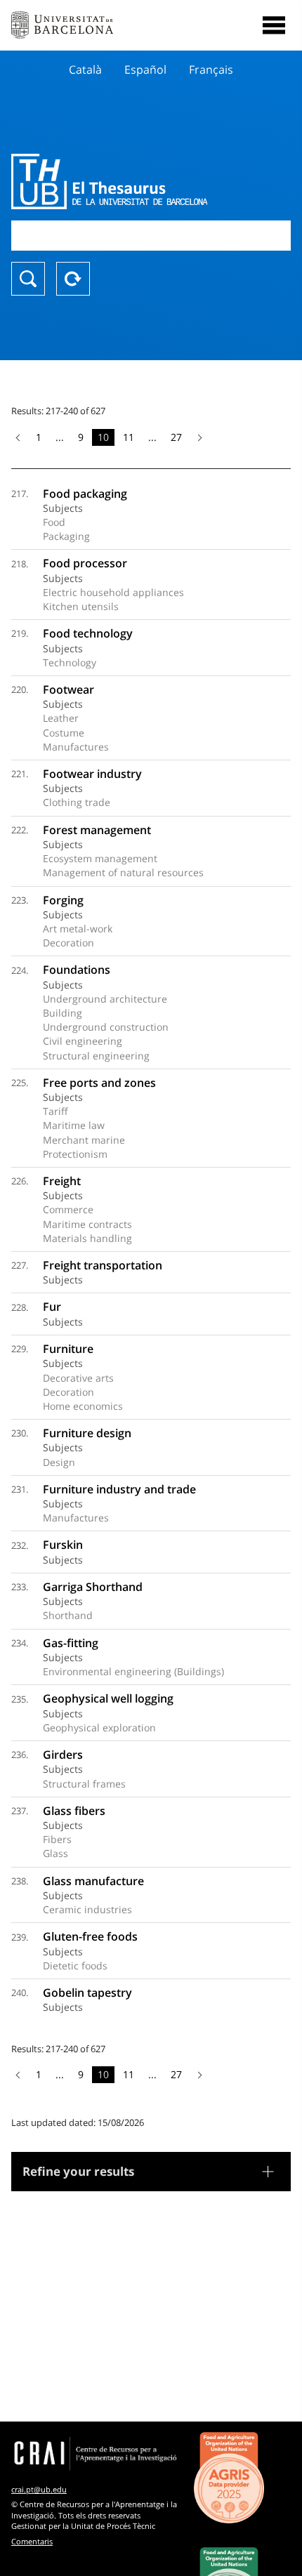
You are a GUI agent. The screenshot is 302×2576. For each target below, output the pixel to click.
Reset (73, 279)
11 (129, 437)
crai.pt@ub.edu (39, 2489)
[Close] (274, 25)
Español (145, 70)
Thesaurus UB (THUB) (109, 181)
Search (28, 279)
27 (176, 437)
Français (211, 70)
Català (85, 70)
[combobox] (151, 236)
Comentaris (32, 2541)
